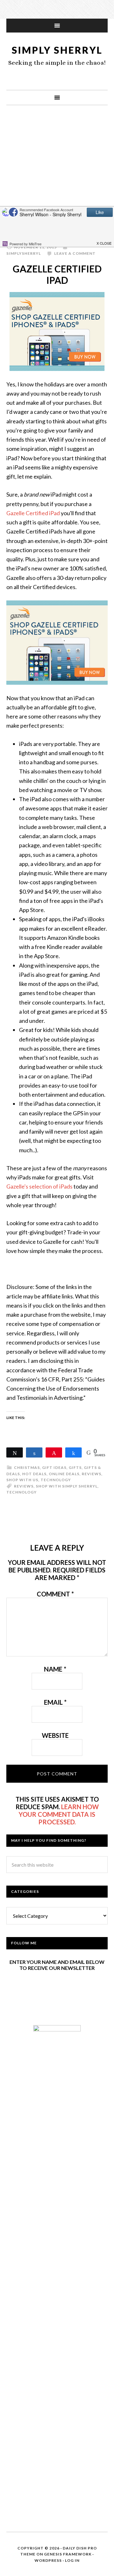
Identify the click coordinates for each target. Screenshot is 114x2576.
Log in (72, 2560)
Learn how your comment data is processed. (59, 1814)
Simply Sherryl (57, 50)
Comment (55, 1594)
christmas (27, 1467)
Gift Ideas (54, 1467)
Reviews (92, 1474)
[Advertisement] (57, 175)
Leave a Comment (75, 253)
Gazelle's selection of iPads (39, 1186)
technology (22, 1492)
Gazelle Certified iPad (33, 513)
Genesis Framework (68, 2554)
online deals (64, 1474)
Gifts (75, 1467)
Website (55, 1735)
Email (55, 1702)
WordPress (48, 2560)
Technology (56, 1480)
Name (55, 1669)
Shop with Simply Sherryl (67, 1486)
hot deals (34, 1474)
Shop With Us (22, 1480)
